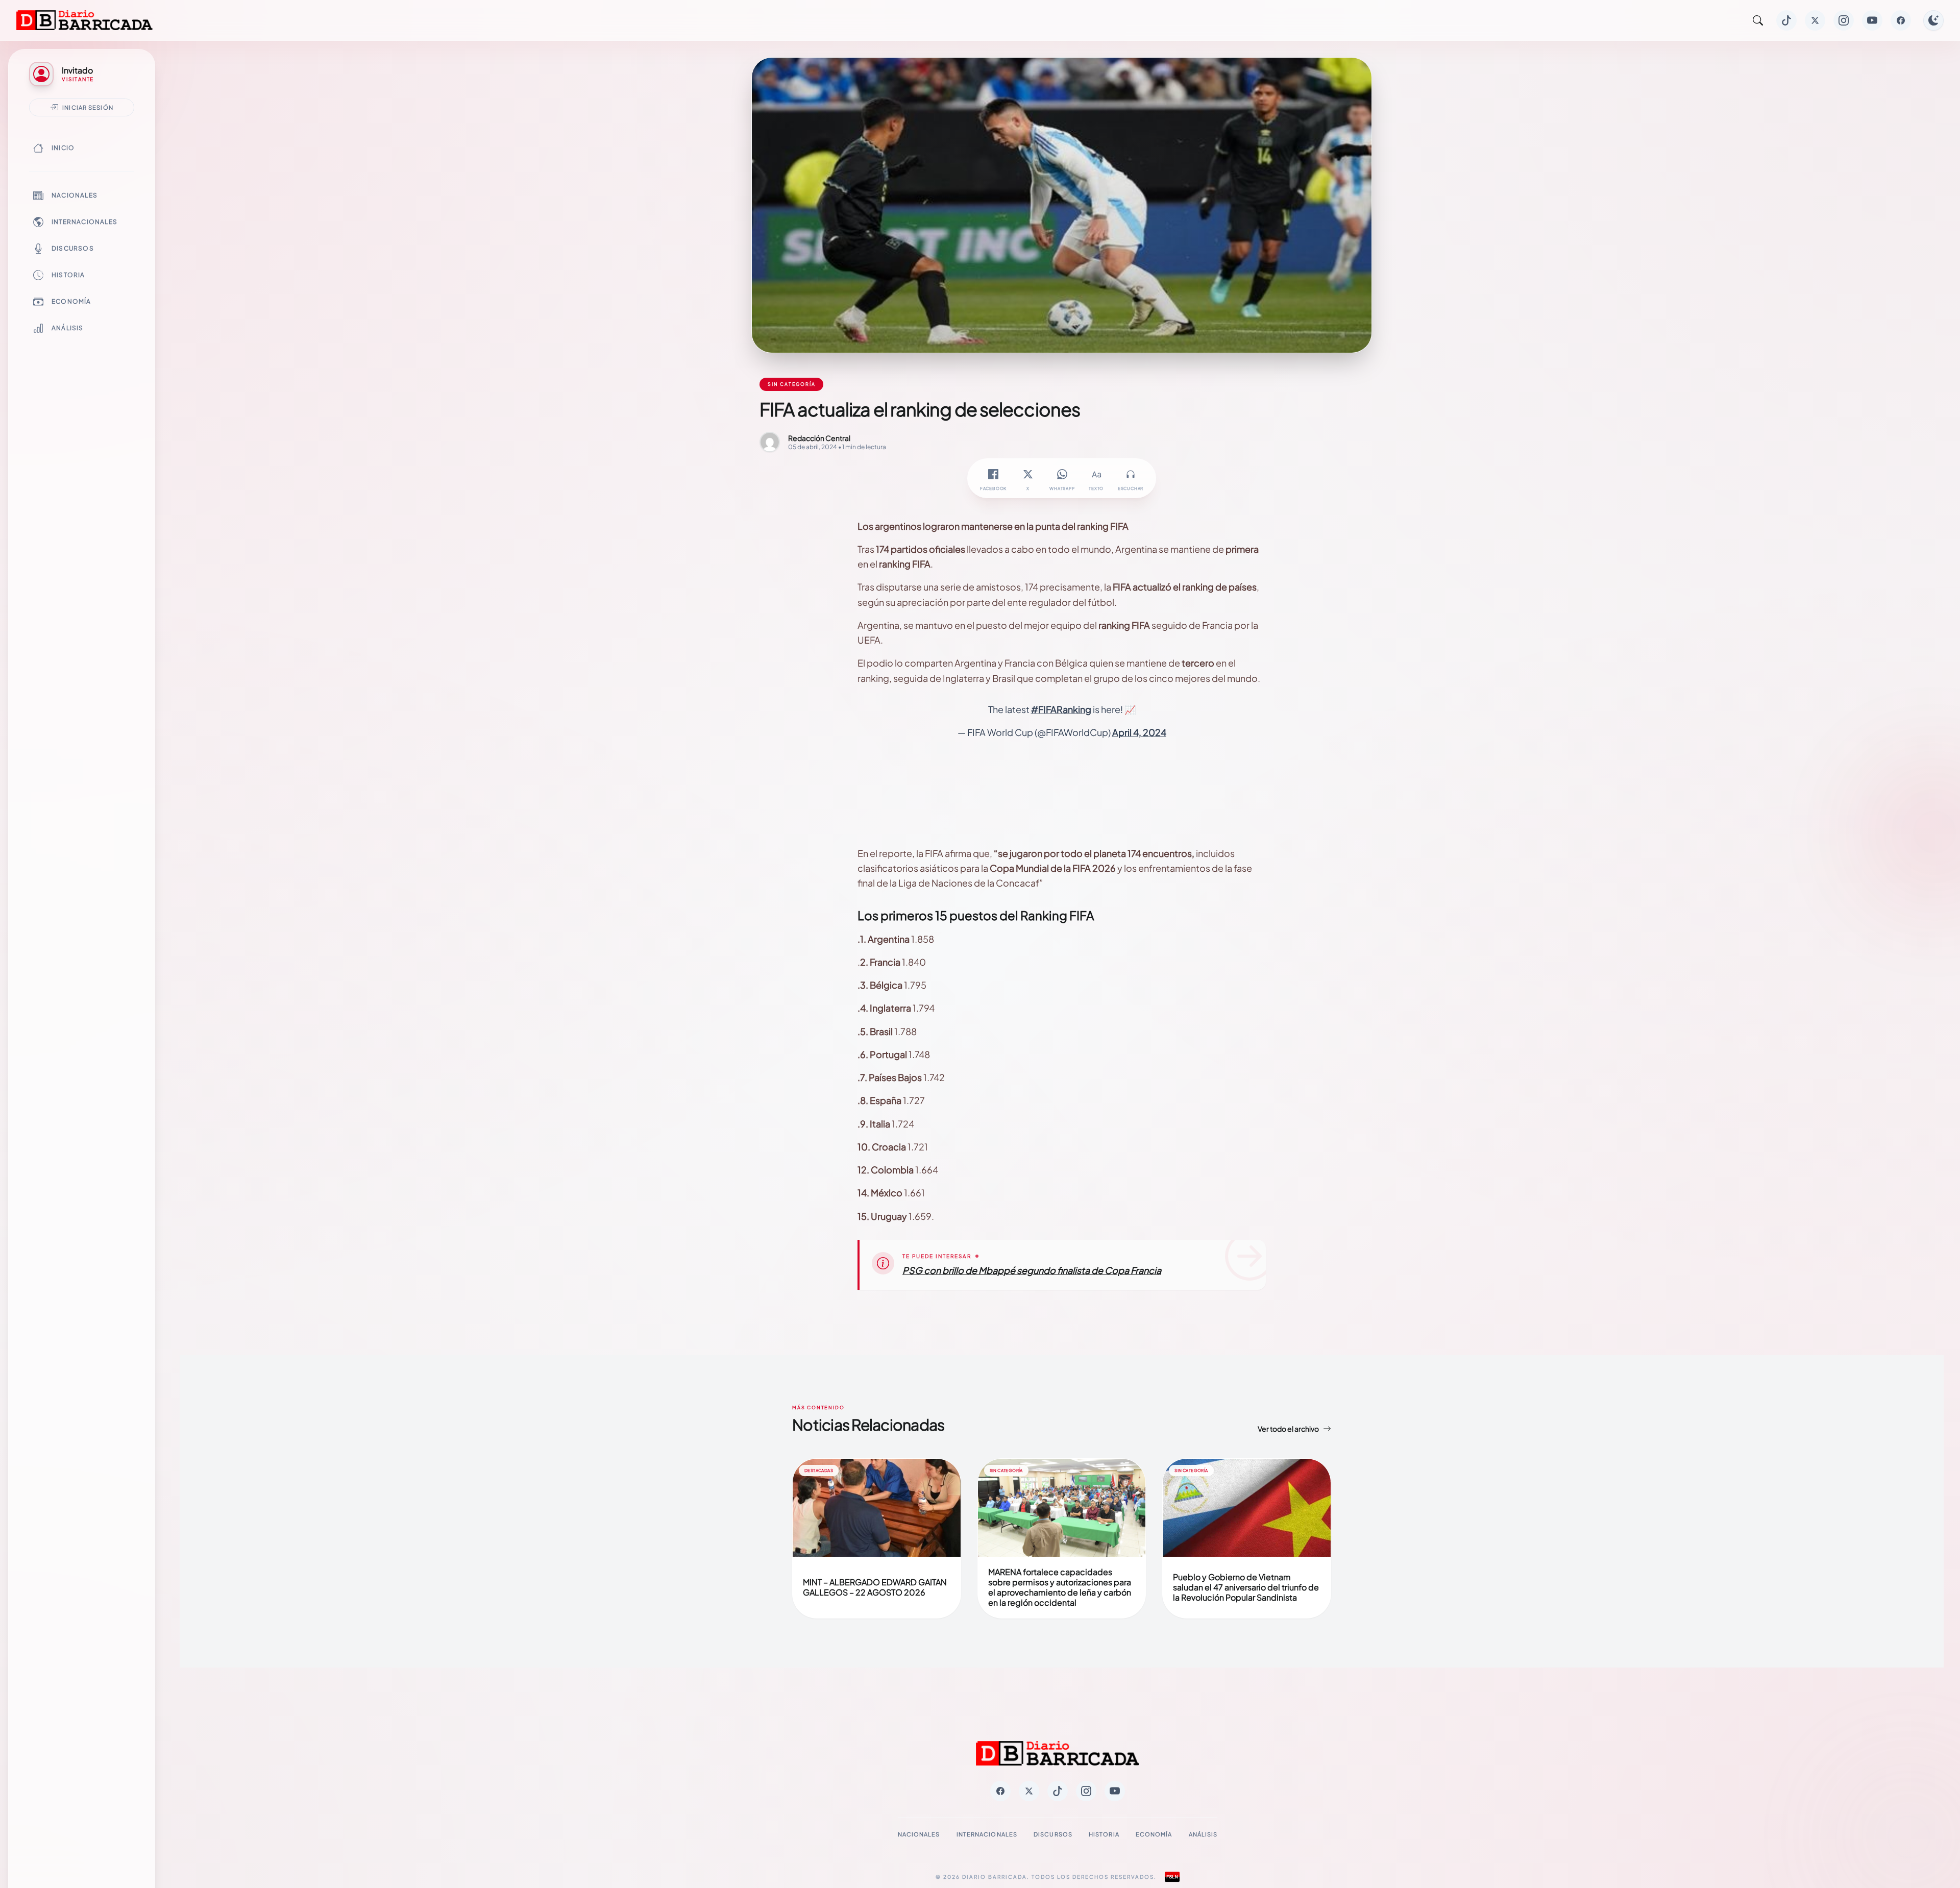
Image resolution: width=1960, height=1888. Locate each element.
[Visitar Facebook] (1901, 20)
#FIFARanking (1061, 709)
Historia (68, 275)
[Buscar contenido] (1758, 20)
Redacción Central (819, 438)
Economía (71, 301)
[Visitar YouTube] (1872, 20)
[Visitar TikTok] (1786, 20)
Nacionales (75, 195)
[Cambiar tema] (1933, 20)
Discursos (73, 248)
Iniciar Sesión (88, 107)
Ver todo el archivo (1288, 1429)
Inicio (63, 148)
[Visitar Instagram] (1844, 20)
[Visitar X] (1815, 20)
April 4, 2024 (1139, 732)
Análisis (68, 328)
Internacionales (84, 222)
